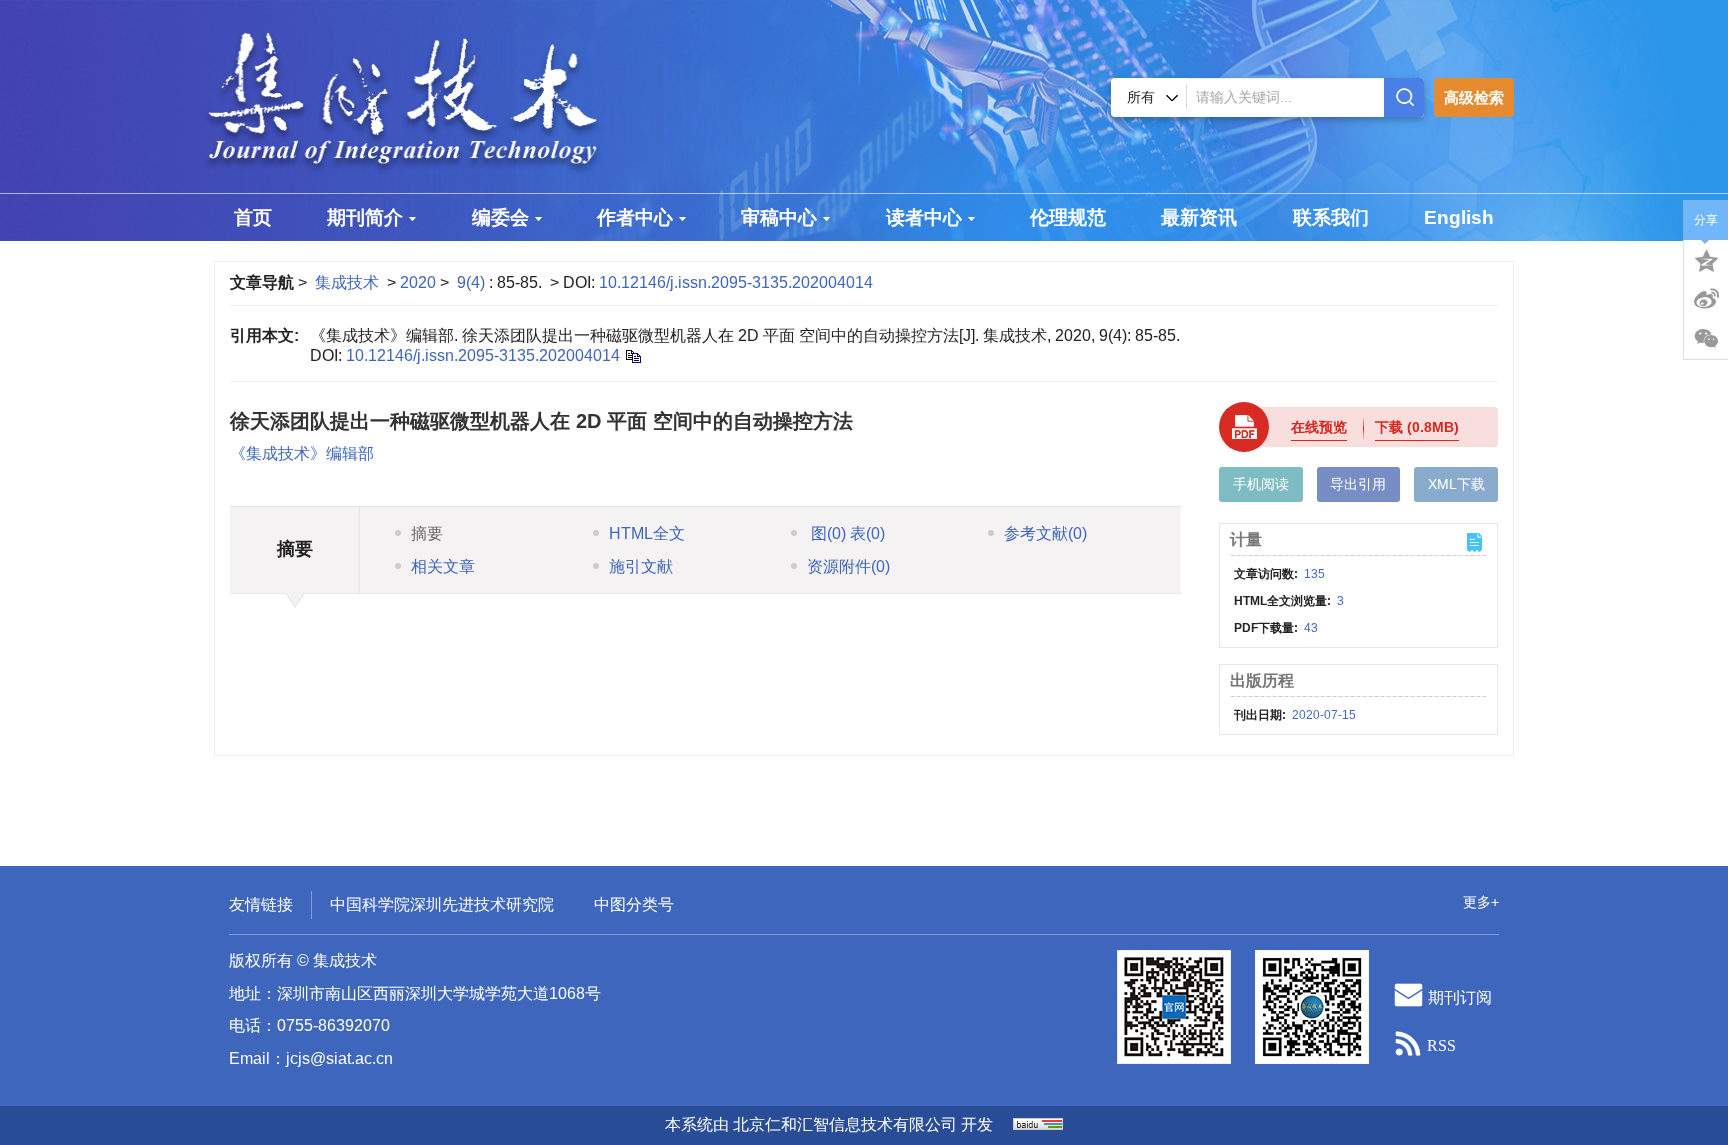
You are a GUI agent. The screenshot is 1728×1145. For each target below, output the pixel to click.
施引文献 (641, 566)
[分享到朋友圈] (1706, 339)
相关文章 (443, 566)
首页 (253, 217)
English (1459, 217)
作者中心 (635, 217)
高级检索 (1474, 97)
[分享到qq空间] (1706, 259)
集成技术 (347, 282)
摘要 (427, 533)
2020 (418, 282)
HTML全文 (647, 533)
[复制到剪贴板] (632, 355)
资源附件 (848, 566)
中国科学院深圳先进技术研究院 (442, 904)
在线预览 (1319, 427)
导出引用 (1358, 484)
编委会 (500, 217)
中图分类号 (634, 904)
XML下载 (1456, 484)
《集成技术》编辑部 (302, 453)
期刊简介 (365, 217)
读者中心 (924, 217)
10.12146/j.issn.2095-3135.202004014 (736, 282)
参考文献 (1045, 533)
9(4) (473, 282)
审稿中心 (779, 217)
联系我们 (1331, 217)
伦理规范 (1068, 217)
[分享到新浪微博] (1706, 299)
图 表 (846, 533)
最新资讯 (1199, 217)
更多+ (1481, 902)
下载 (1417, 427)
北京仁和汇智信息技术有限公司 (845, 1124)
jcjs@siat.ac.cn (339, 1058)
